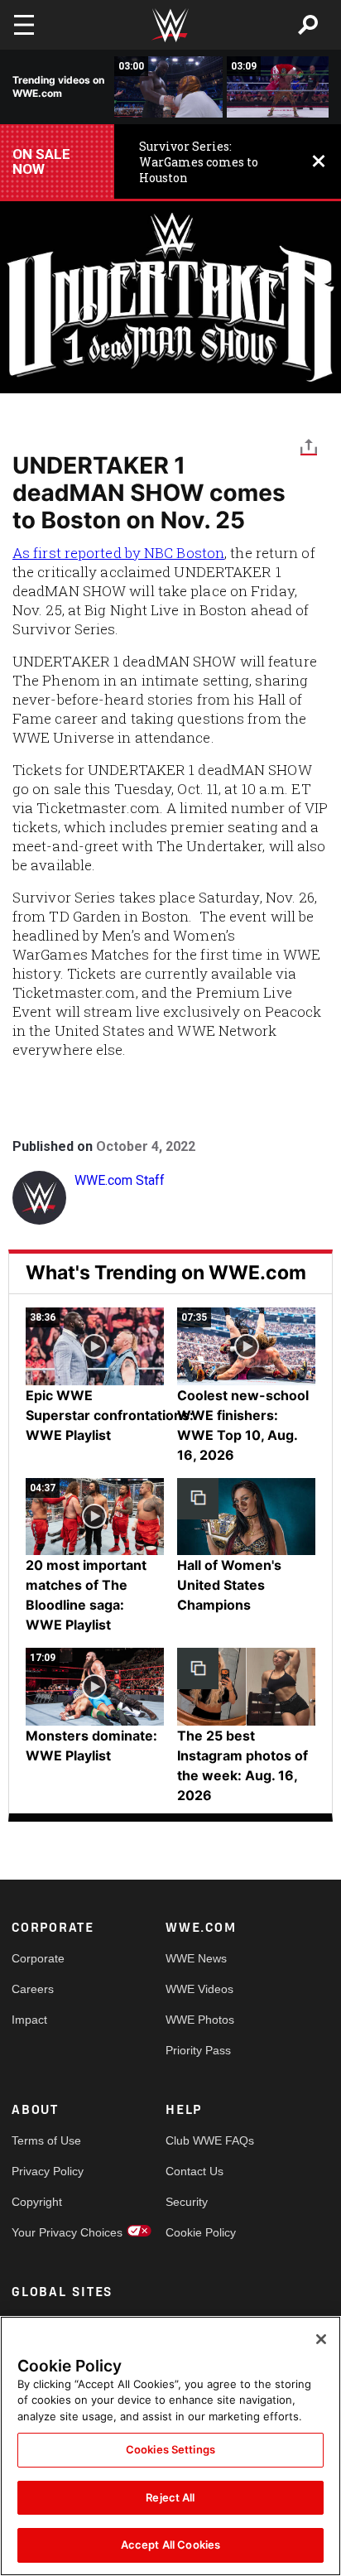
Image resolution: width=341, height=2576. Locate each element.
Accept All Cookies (170, 2545)
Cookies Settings (170, 2449)
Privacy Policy (48, 2171)
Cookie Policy (201, 2232)
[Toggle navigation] (24, 25)
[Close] (321, 2339)
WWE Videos (199, 1989)
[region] (170, 2446)
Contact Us (195, 2171)
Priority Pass (198, 2050)
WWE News (196, 1958)
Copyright (37, 2202)
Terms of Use (46, 2140)
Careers (33, 1989)
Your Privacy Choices (50, 2232)
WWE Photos (200, 2020)
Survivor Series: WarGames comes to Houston (199, 162)
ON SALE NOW (41, 161)
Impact (29, 2020)
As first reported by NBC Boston (118, 553)
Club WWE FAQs (204, 2140)
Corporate (38, 1958)
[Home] (170, 25)
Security (187, 2202)
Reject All (170, 2497)
